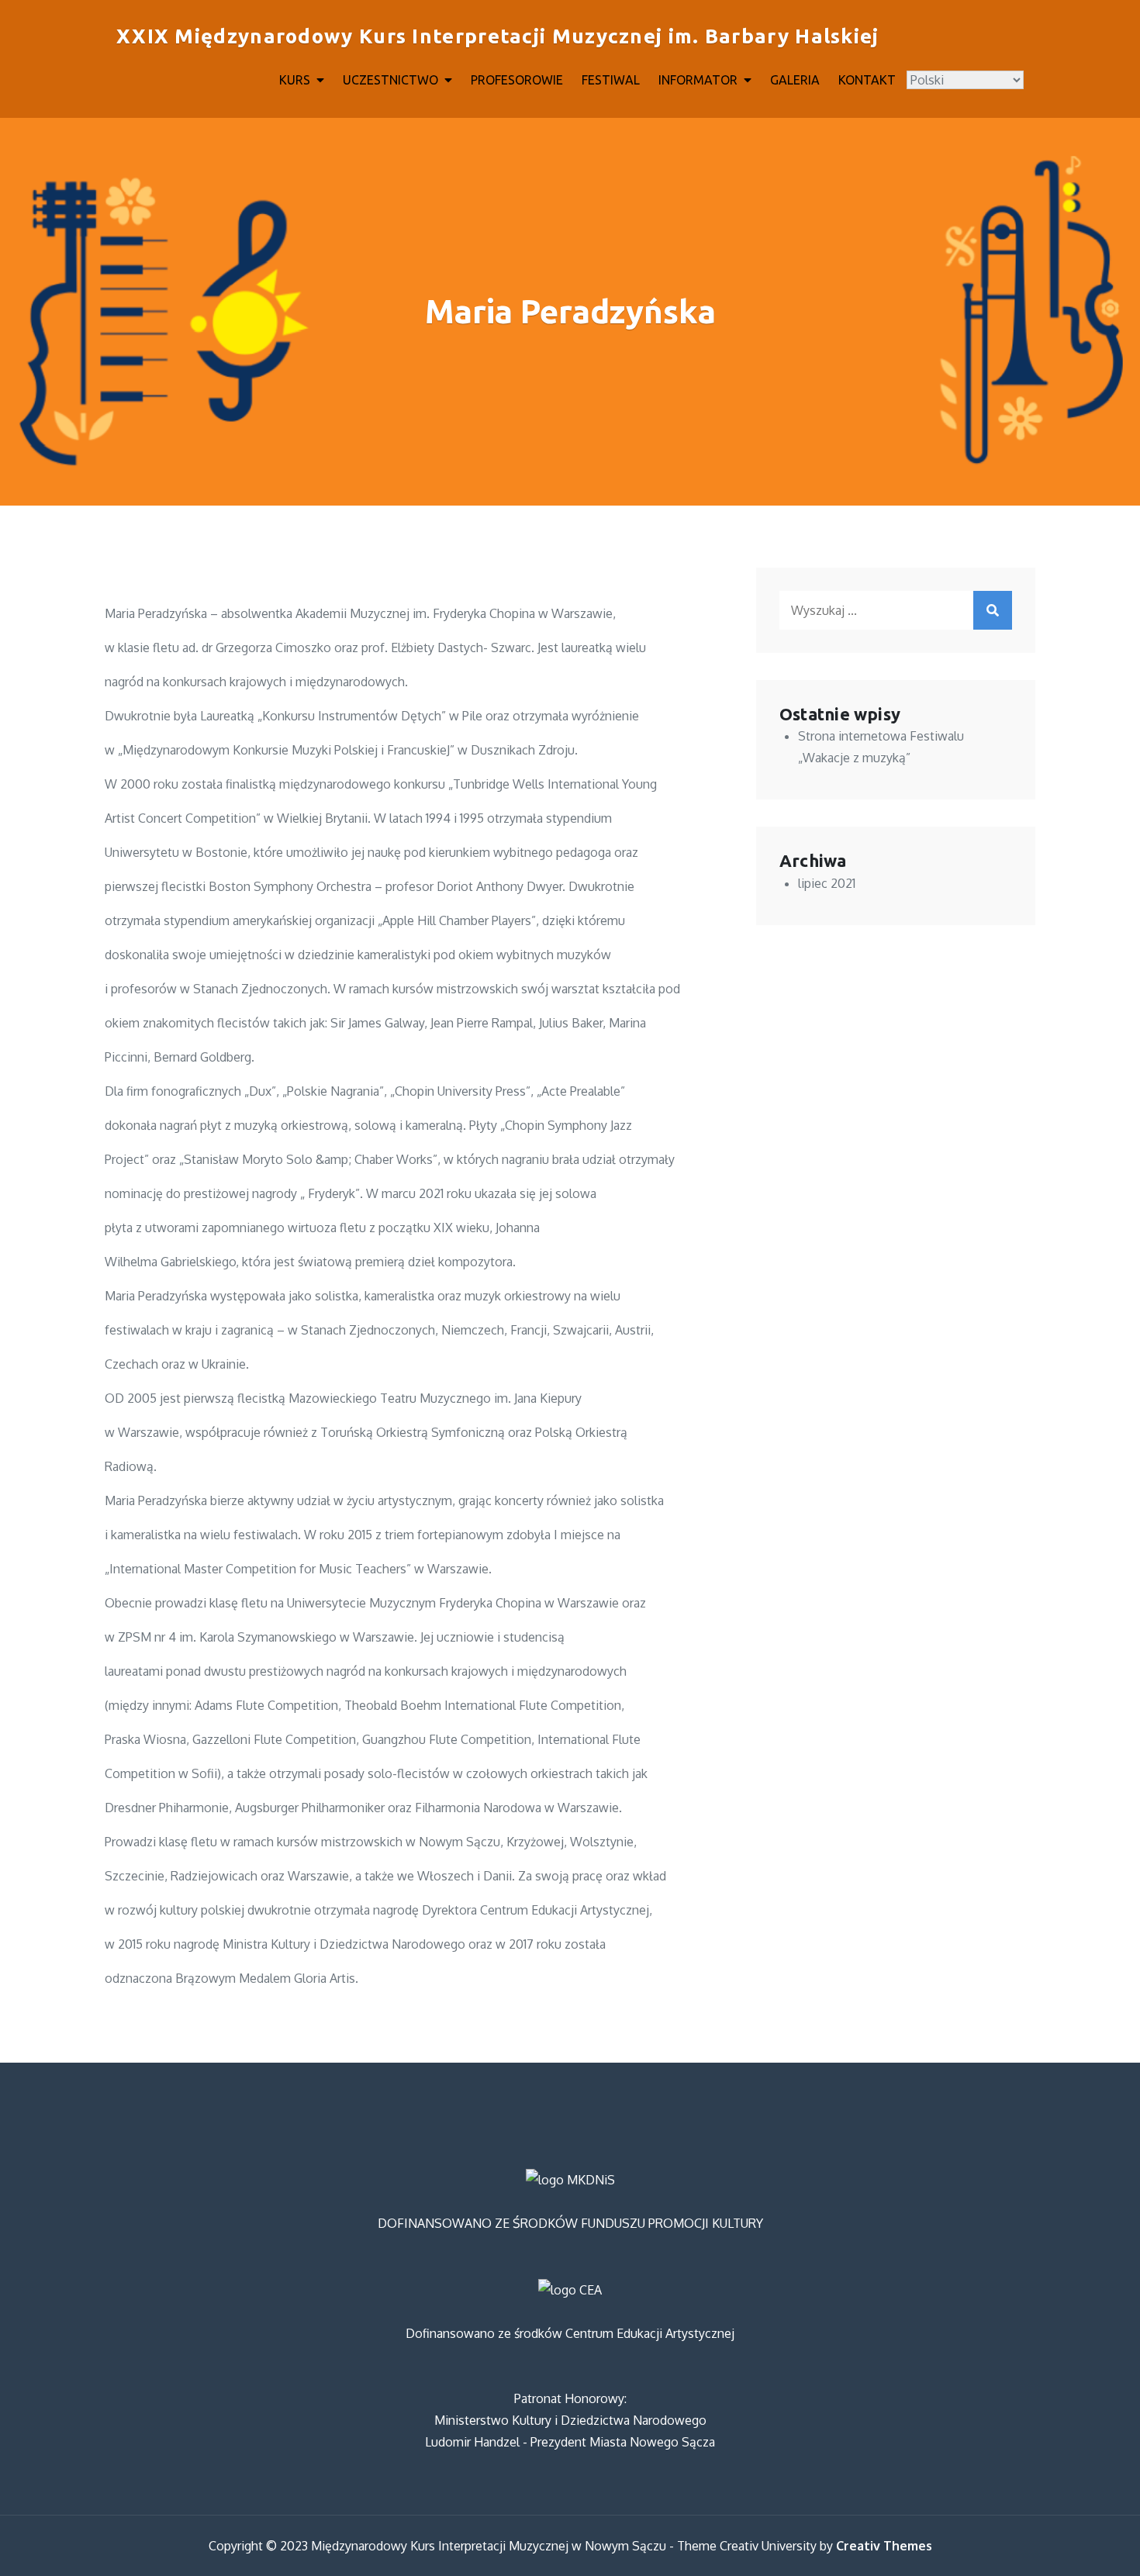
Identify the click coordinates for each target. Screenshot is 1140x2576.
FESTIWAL (611, 80)
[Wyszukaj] (993, 610)
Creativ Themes (884, 2546)
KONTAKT (867, 80)
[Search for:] (896, 610)
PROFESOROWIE (517, 80)
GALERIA (795, 80)
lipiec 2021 (827, 883)
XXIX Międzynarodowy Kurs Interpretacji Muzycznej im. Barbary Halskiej (498, 36)
